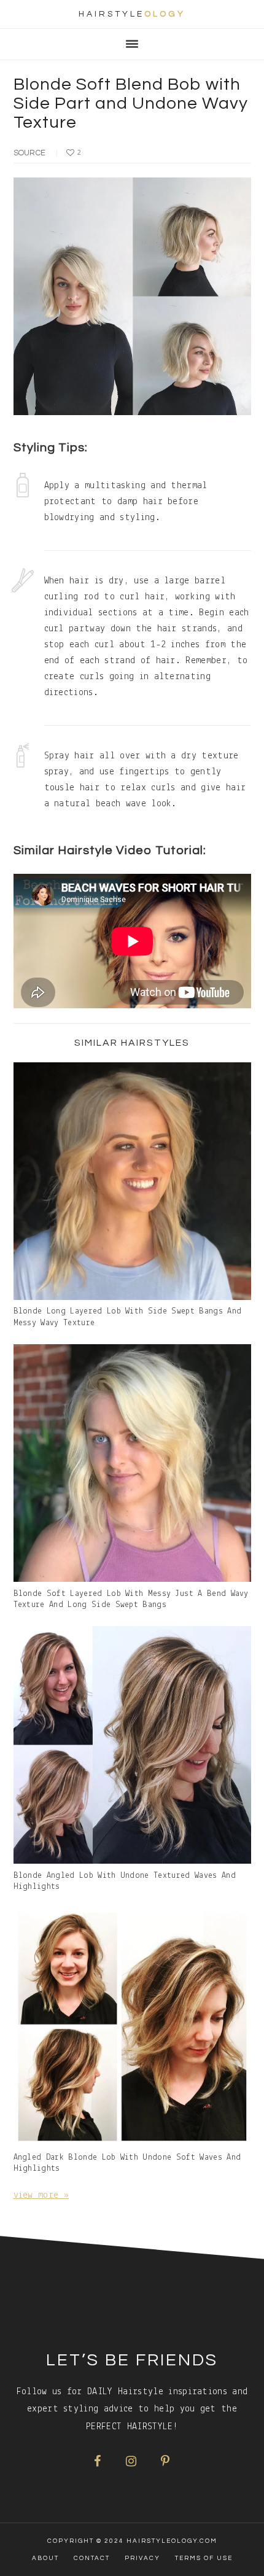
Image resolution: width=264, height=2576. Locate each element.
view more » (41, 2195)
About (45, 2558)
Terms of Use (204, 2558)
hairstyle (132, 14)
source (30, 153)
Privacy (142, 2558)
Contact (92, 2558)
